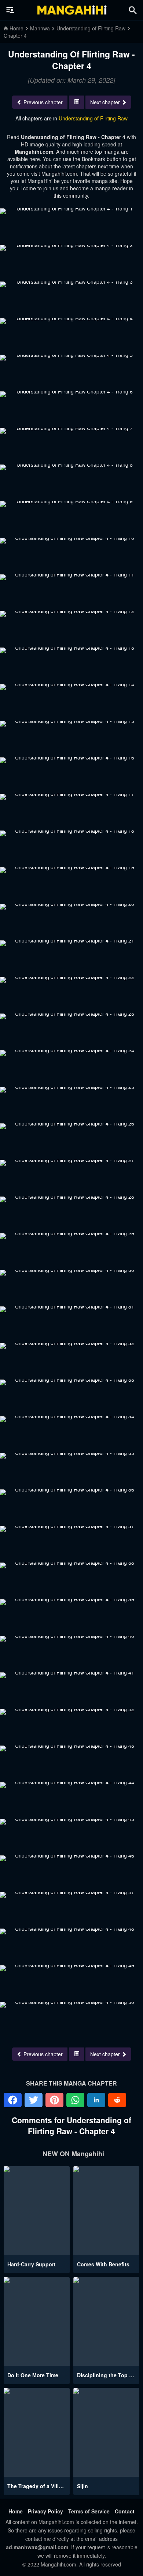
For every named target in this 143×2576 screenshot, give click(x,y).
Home (16, 2511)
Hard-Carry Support (32, 2264)
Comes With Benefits (103, 2264)
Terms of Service (89, 2511)
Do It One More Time (33, 2375)
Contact (125, 2511)
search (133, 10)
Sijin (82, 2486)
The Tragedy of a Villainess (41, 2486)
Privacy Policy (45, 2511)
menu (10, 10)
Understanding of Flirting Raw (93, 118)
